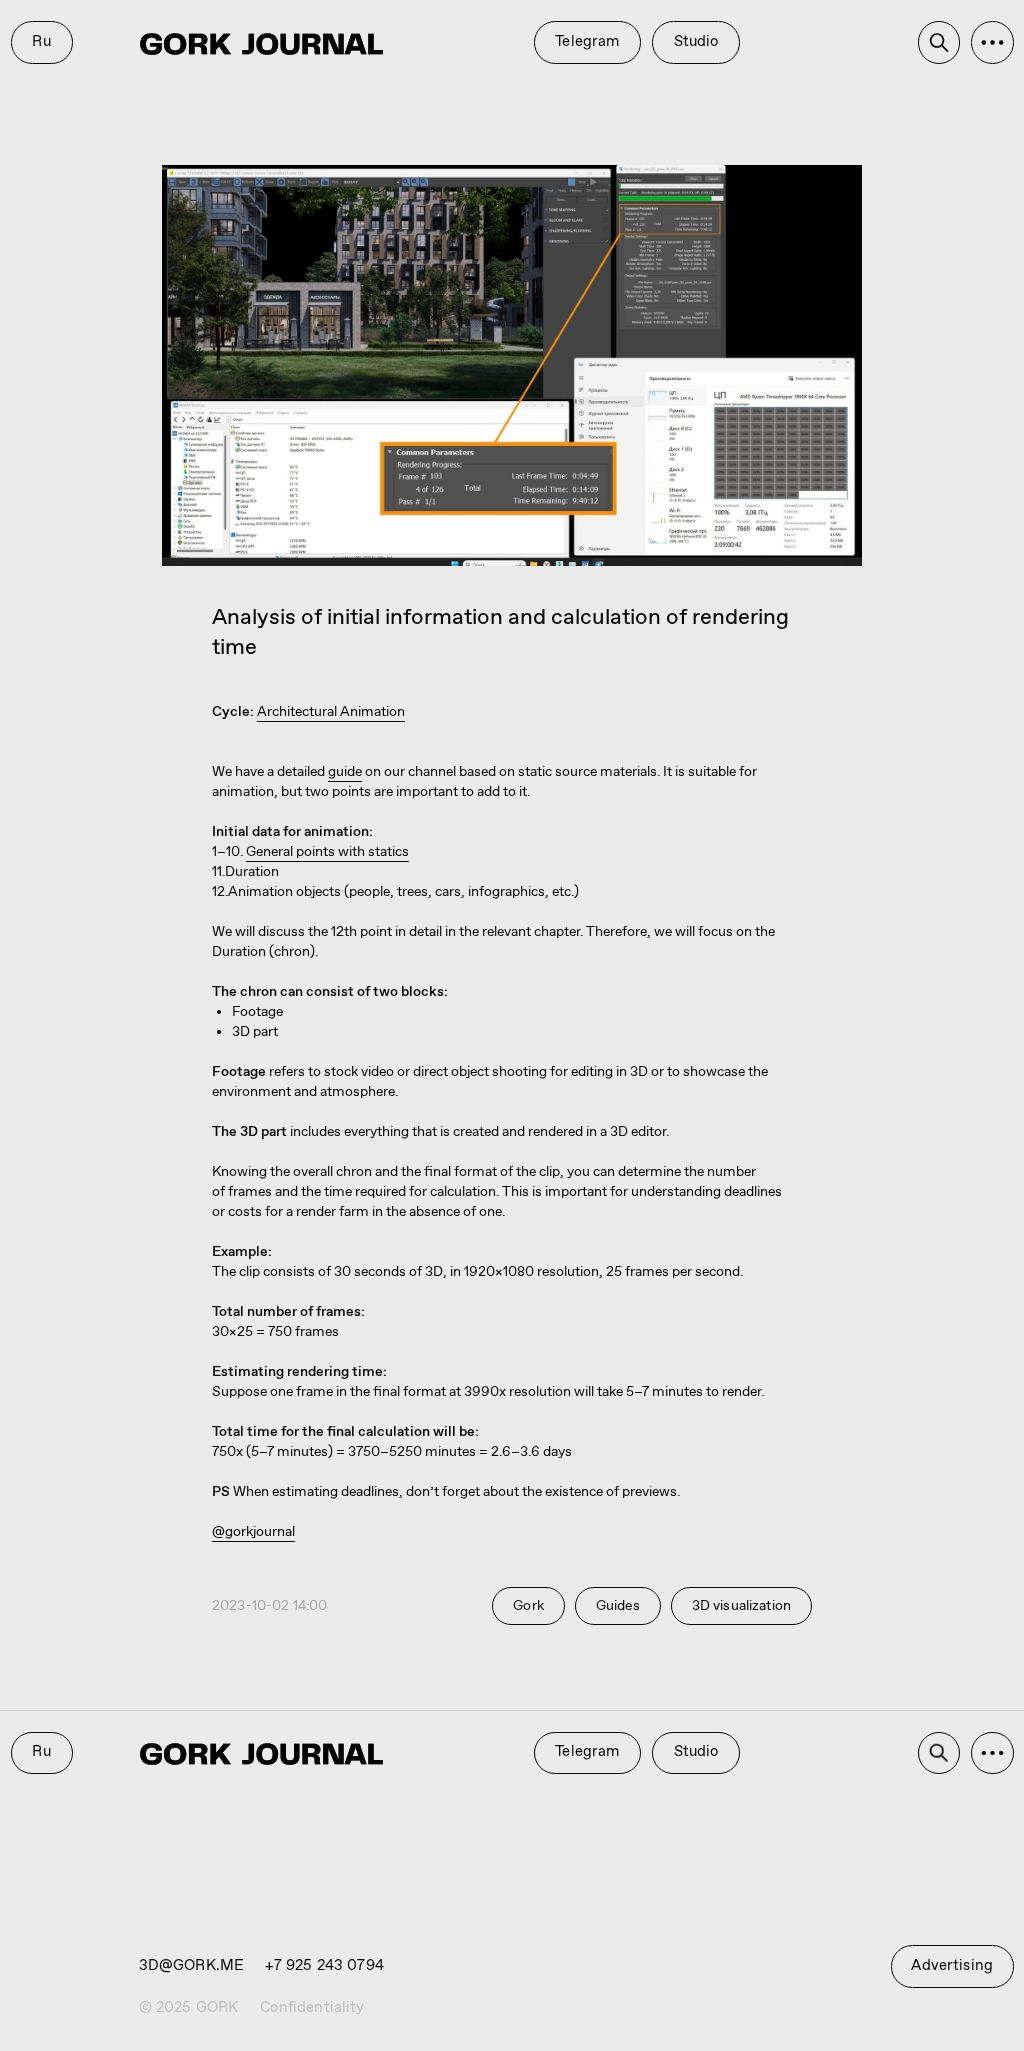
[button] (992, 42)
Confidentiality (312, 2008)
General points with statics (327, 852)
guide (345, 772)
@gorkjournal (253, 1532)
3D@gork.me (192, 1966)
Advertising (952, 1966)
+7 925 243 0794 (324, 1966)
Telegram (587, 42)
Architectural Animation (331, 712)
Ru (41, 42)
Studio (696, 42)
